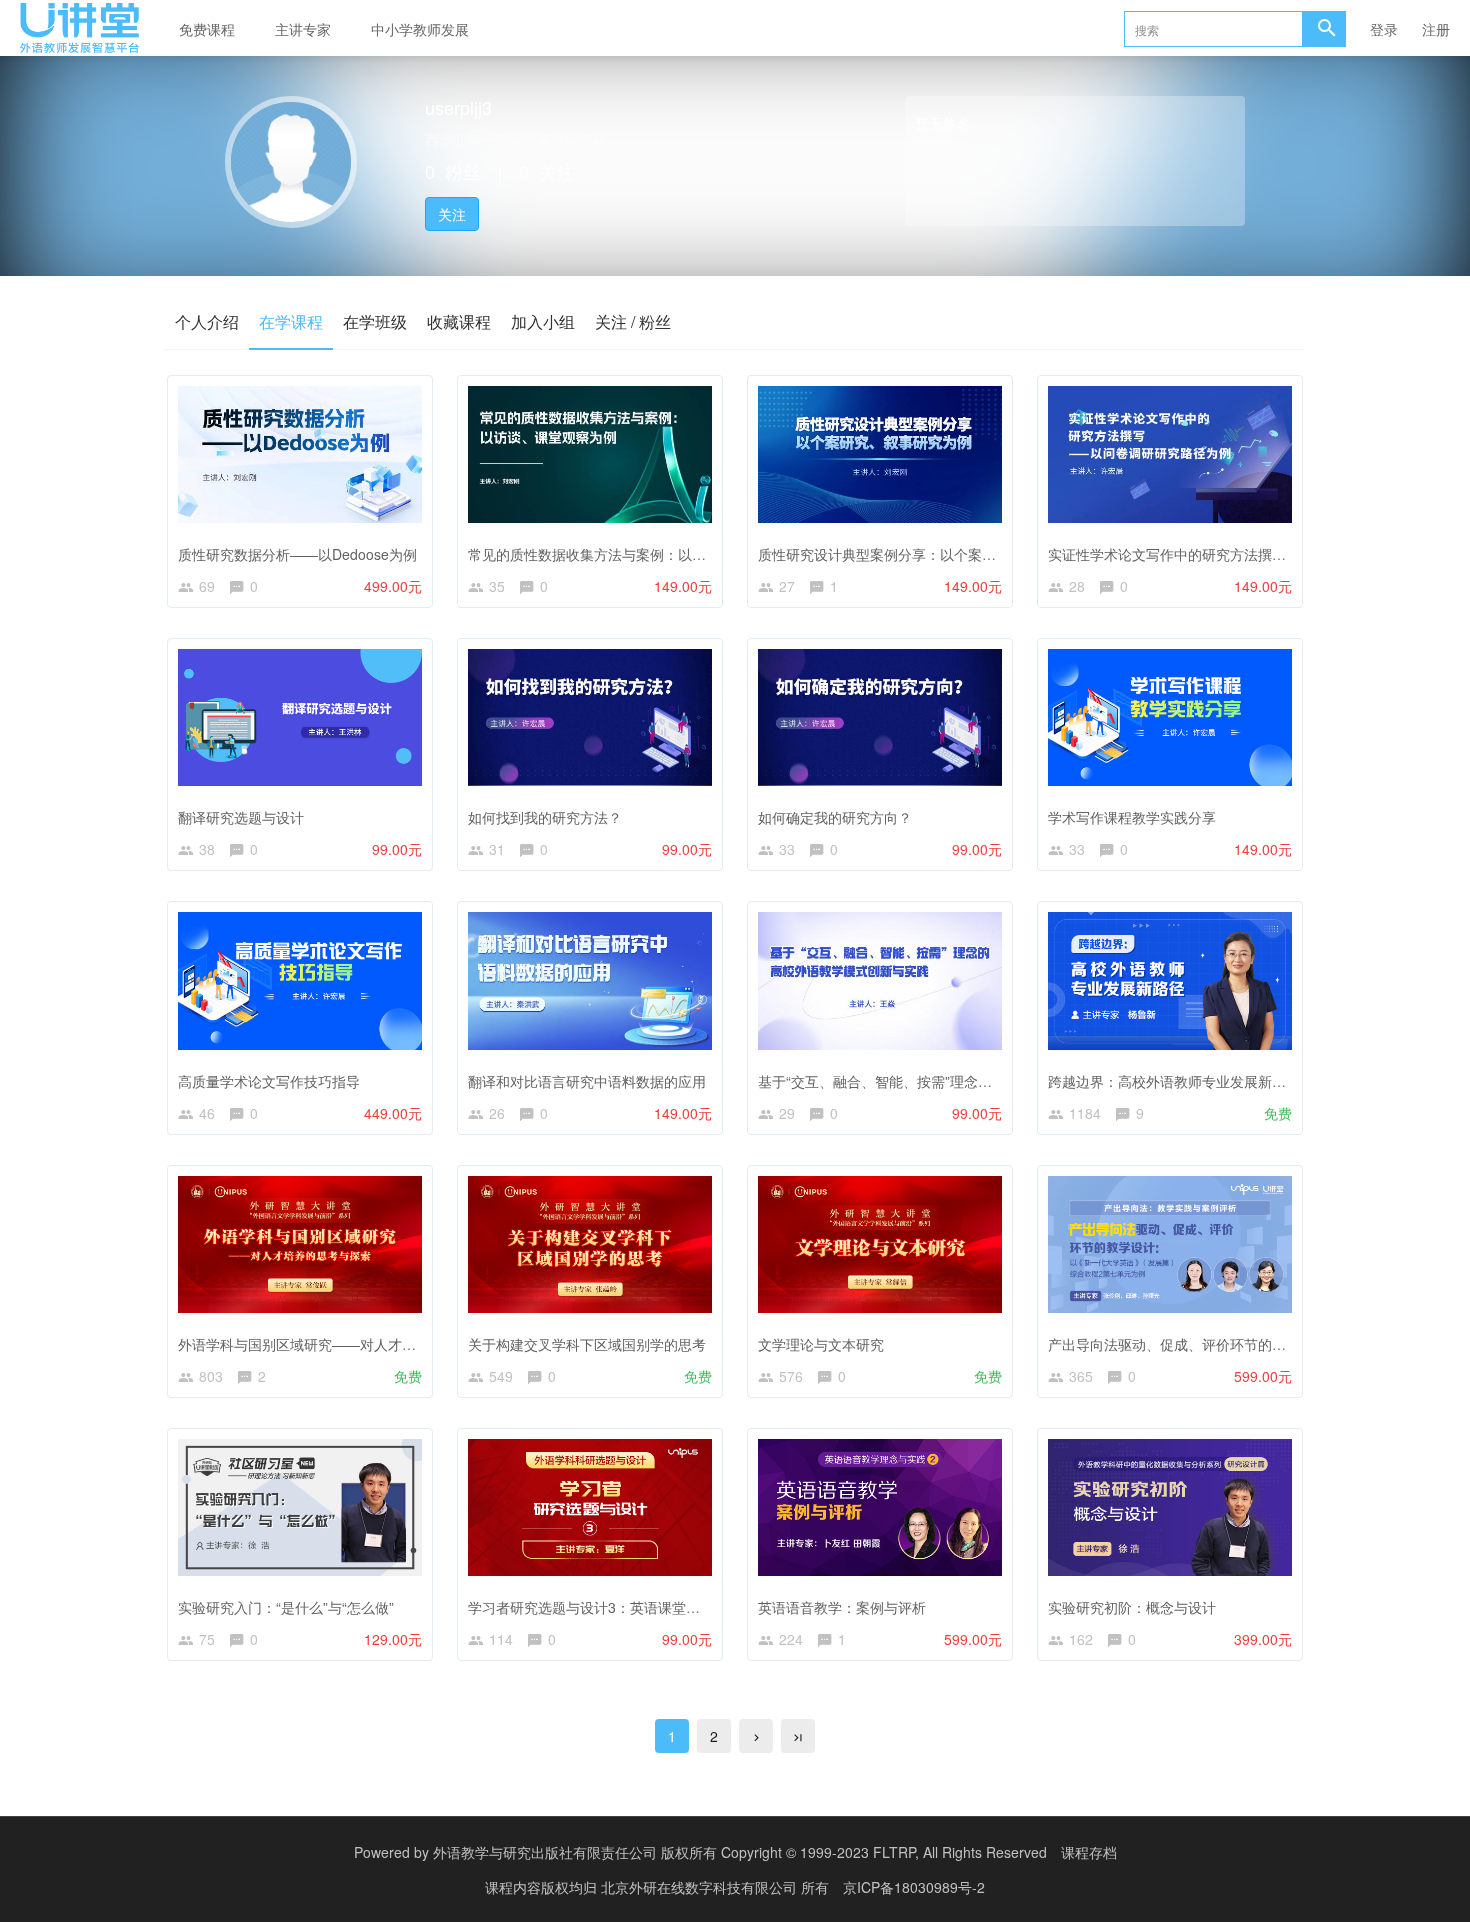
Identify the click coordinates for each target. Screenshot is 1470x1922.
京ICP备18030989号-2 (914, 1887)
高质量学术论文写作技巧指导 (269, 1081)
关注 (452, 214)
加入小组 (543, 321)
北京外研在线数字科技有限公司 (701, 1887)
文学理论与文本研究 (821, 1344)
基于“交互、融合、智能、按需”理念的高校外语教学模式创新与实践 (966, 1081)
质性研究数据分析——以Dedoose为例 (297, 554)
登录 (1384, 29)
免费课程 (207, 29)
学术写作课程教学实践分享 (1132, 817)
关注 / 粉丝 (633, 321)
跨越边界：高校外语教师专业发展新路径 (1174, 1081)
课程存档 (1089, 1852)
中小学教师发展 (420, 29)
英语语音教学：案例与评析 (842, 1607)
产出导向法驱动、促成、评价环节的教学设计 (1188, 1344)
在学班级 (375, 321)
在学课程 (291, 321)
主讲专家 (303, 29)
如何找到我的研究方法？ (545, 817)
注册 (1436, 29)
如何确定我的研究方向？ (835, 817)
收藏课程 (459, 321)
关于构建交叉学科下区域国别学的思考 (587, 1344)
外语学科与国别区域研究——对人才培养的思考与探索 (346, 1344)
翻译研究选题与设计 (241, 817)
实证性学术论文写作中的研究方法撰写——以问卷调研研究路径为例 (1258, 554)
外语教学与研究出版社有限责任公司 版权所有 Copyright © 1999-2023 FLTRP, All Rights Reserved (740, 1852)
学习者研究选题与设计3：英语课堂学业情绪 (605, 1607)
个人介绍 (207, 321)
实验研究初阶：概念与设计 (1132, 1607)
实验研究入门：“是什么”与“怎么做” (286, 1607)
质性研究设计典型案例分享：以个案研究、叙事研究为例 (933, 554)
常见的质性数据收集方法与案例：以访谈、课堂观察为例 (643, 554)
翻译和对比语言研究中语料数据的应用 (587, 1081)
